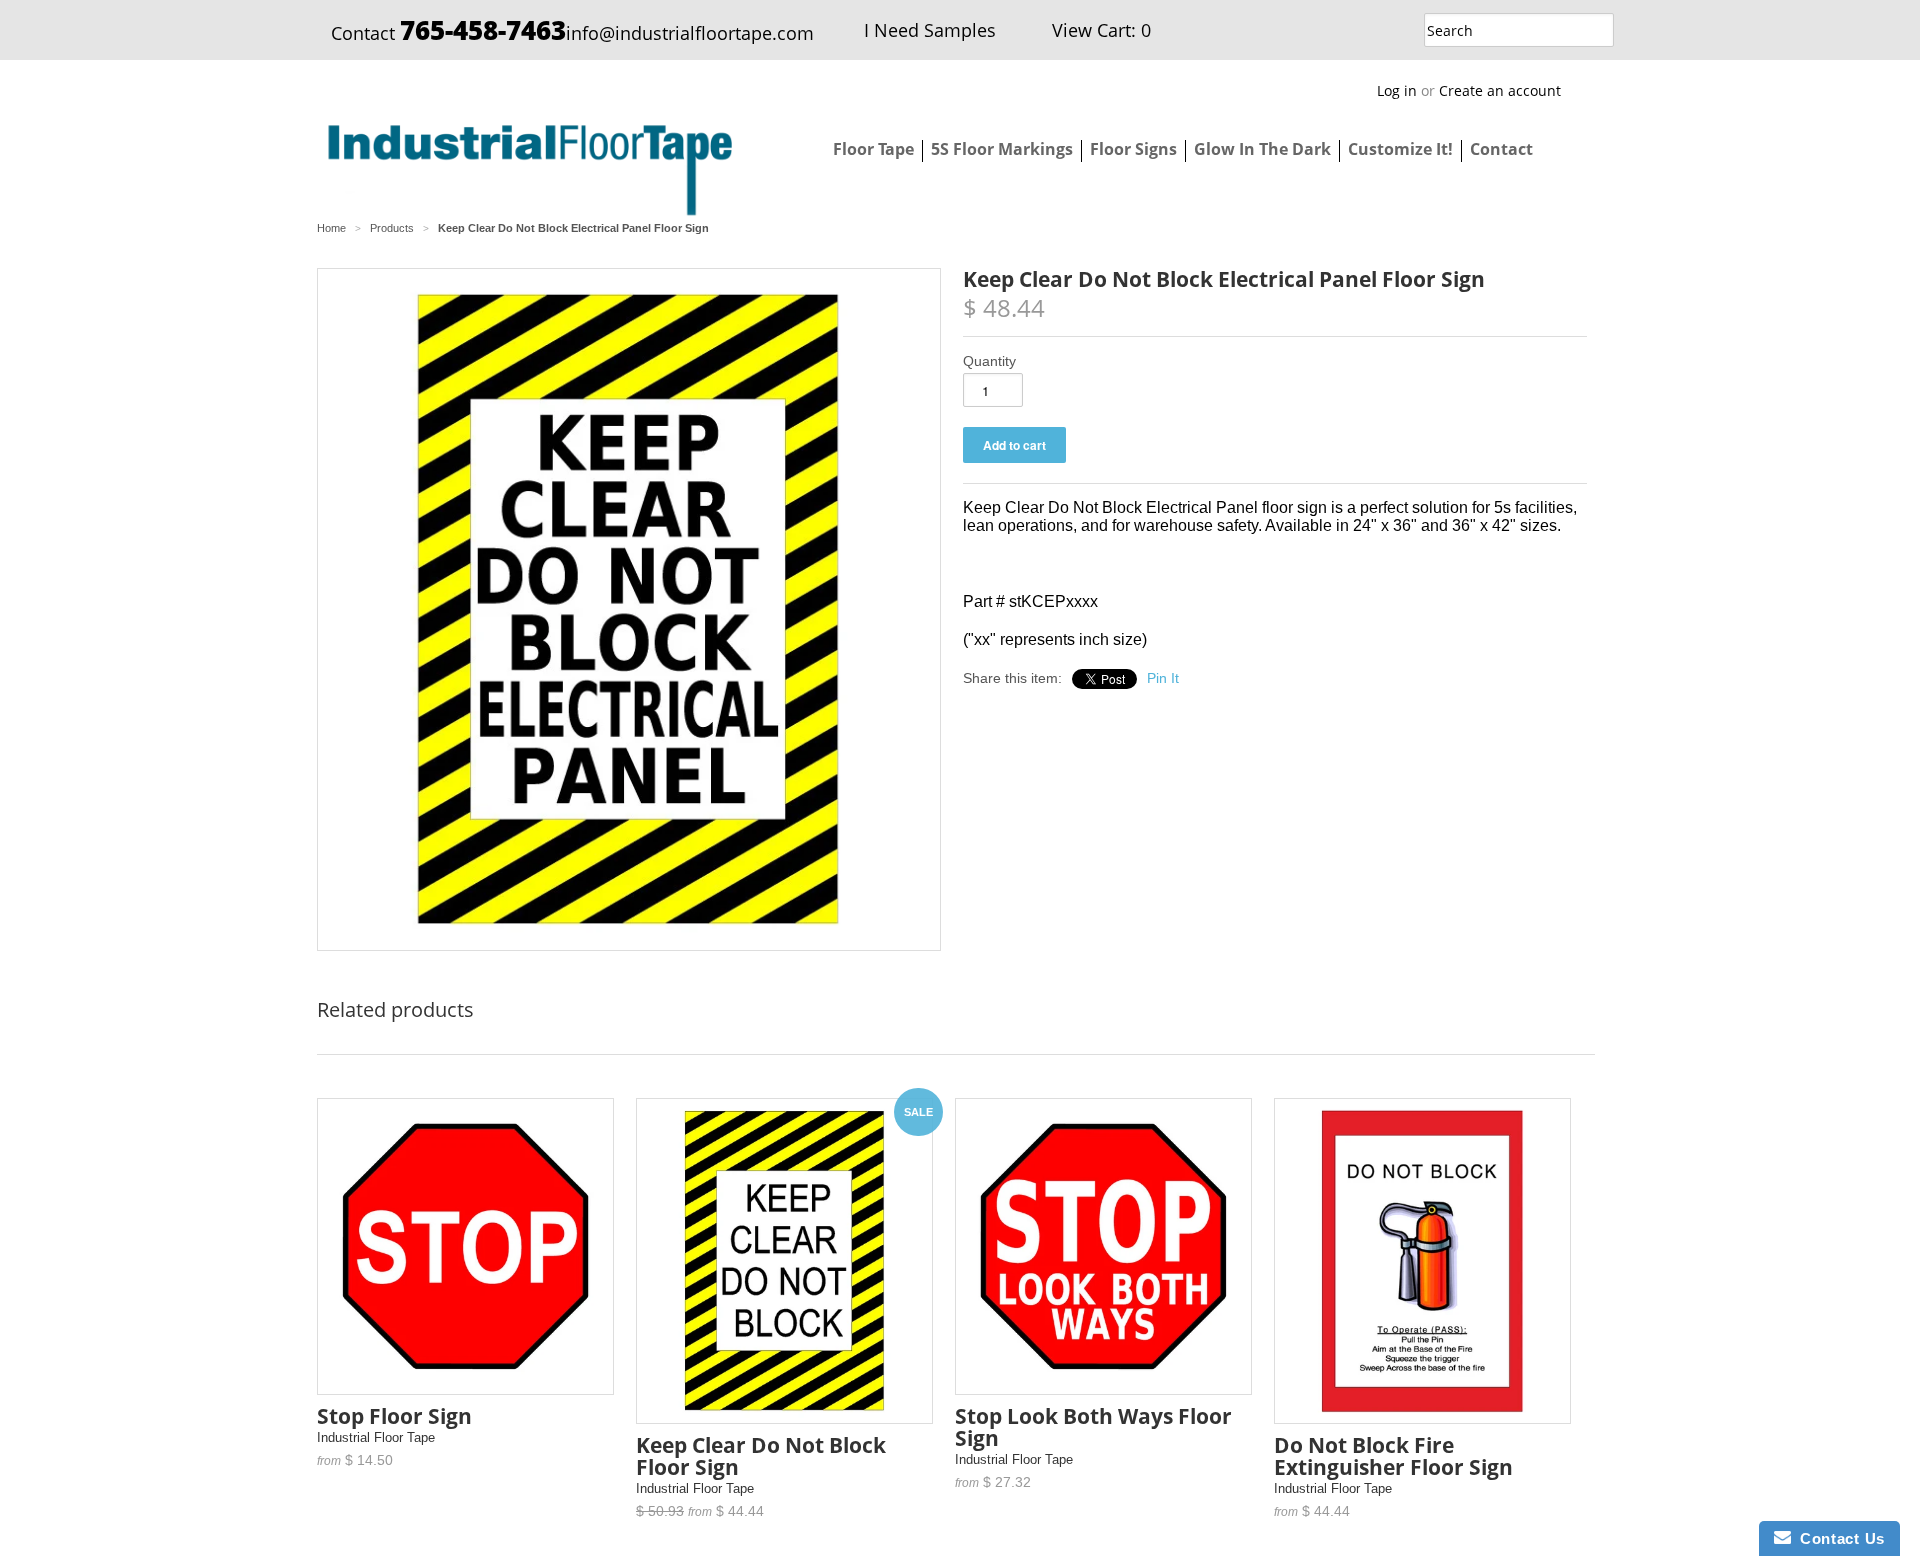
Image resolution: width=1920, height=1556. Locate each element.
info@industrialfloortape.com (690, 33)
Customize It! (1400, 149)
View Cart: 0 (1101, 30)
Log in (1397, 90)
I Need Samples (930, 30)
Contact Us (1838, 1538)
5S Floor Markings (1002, 149)
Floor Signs (1133, 149)
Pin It (1163, 678)
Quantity (989, 361)
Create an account (1500, 90)
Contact (1501, 149)
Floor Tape (873, 149)
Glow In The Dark (1262, 149)
